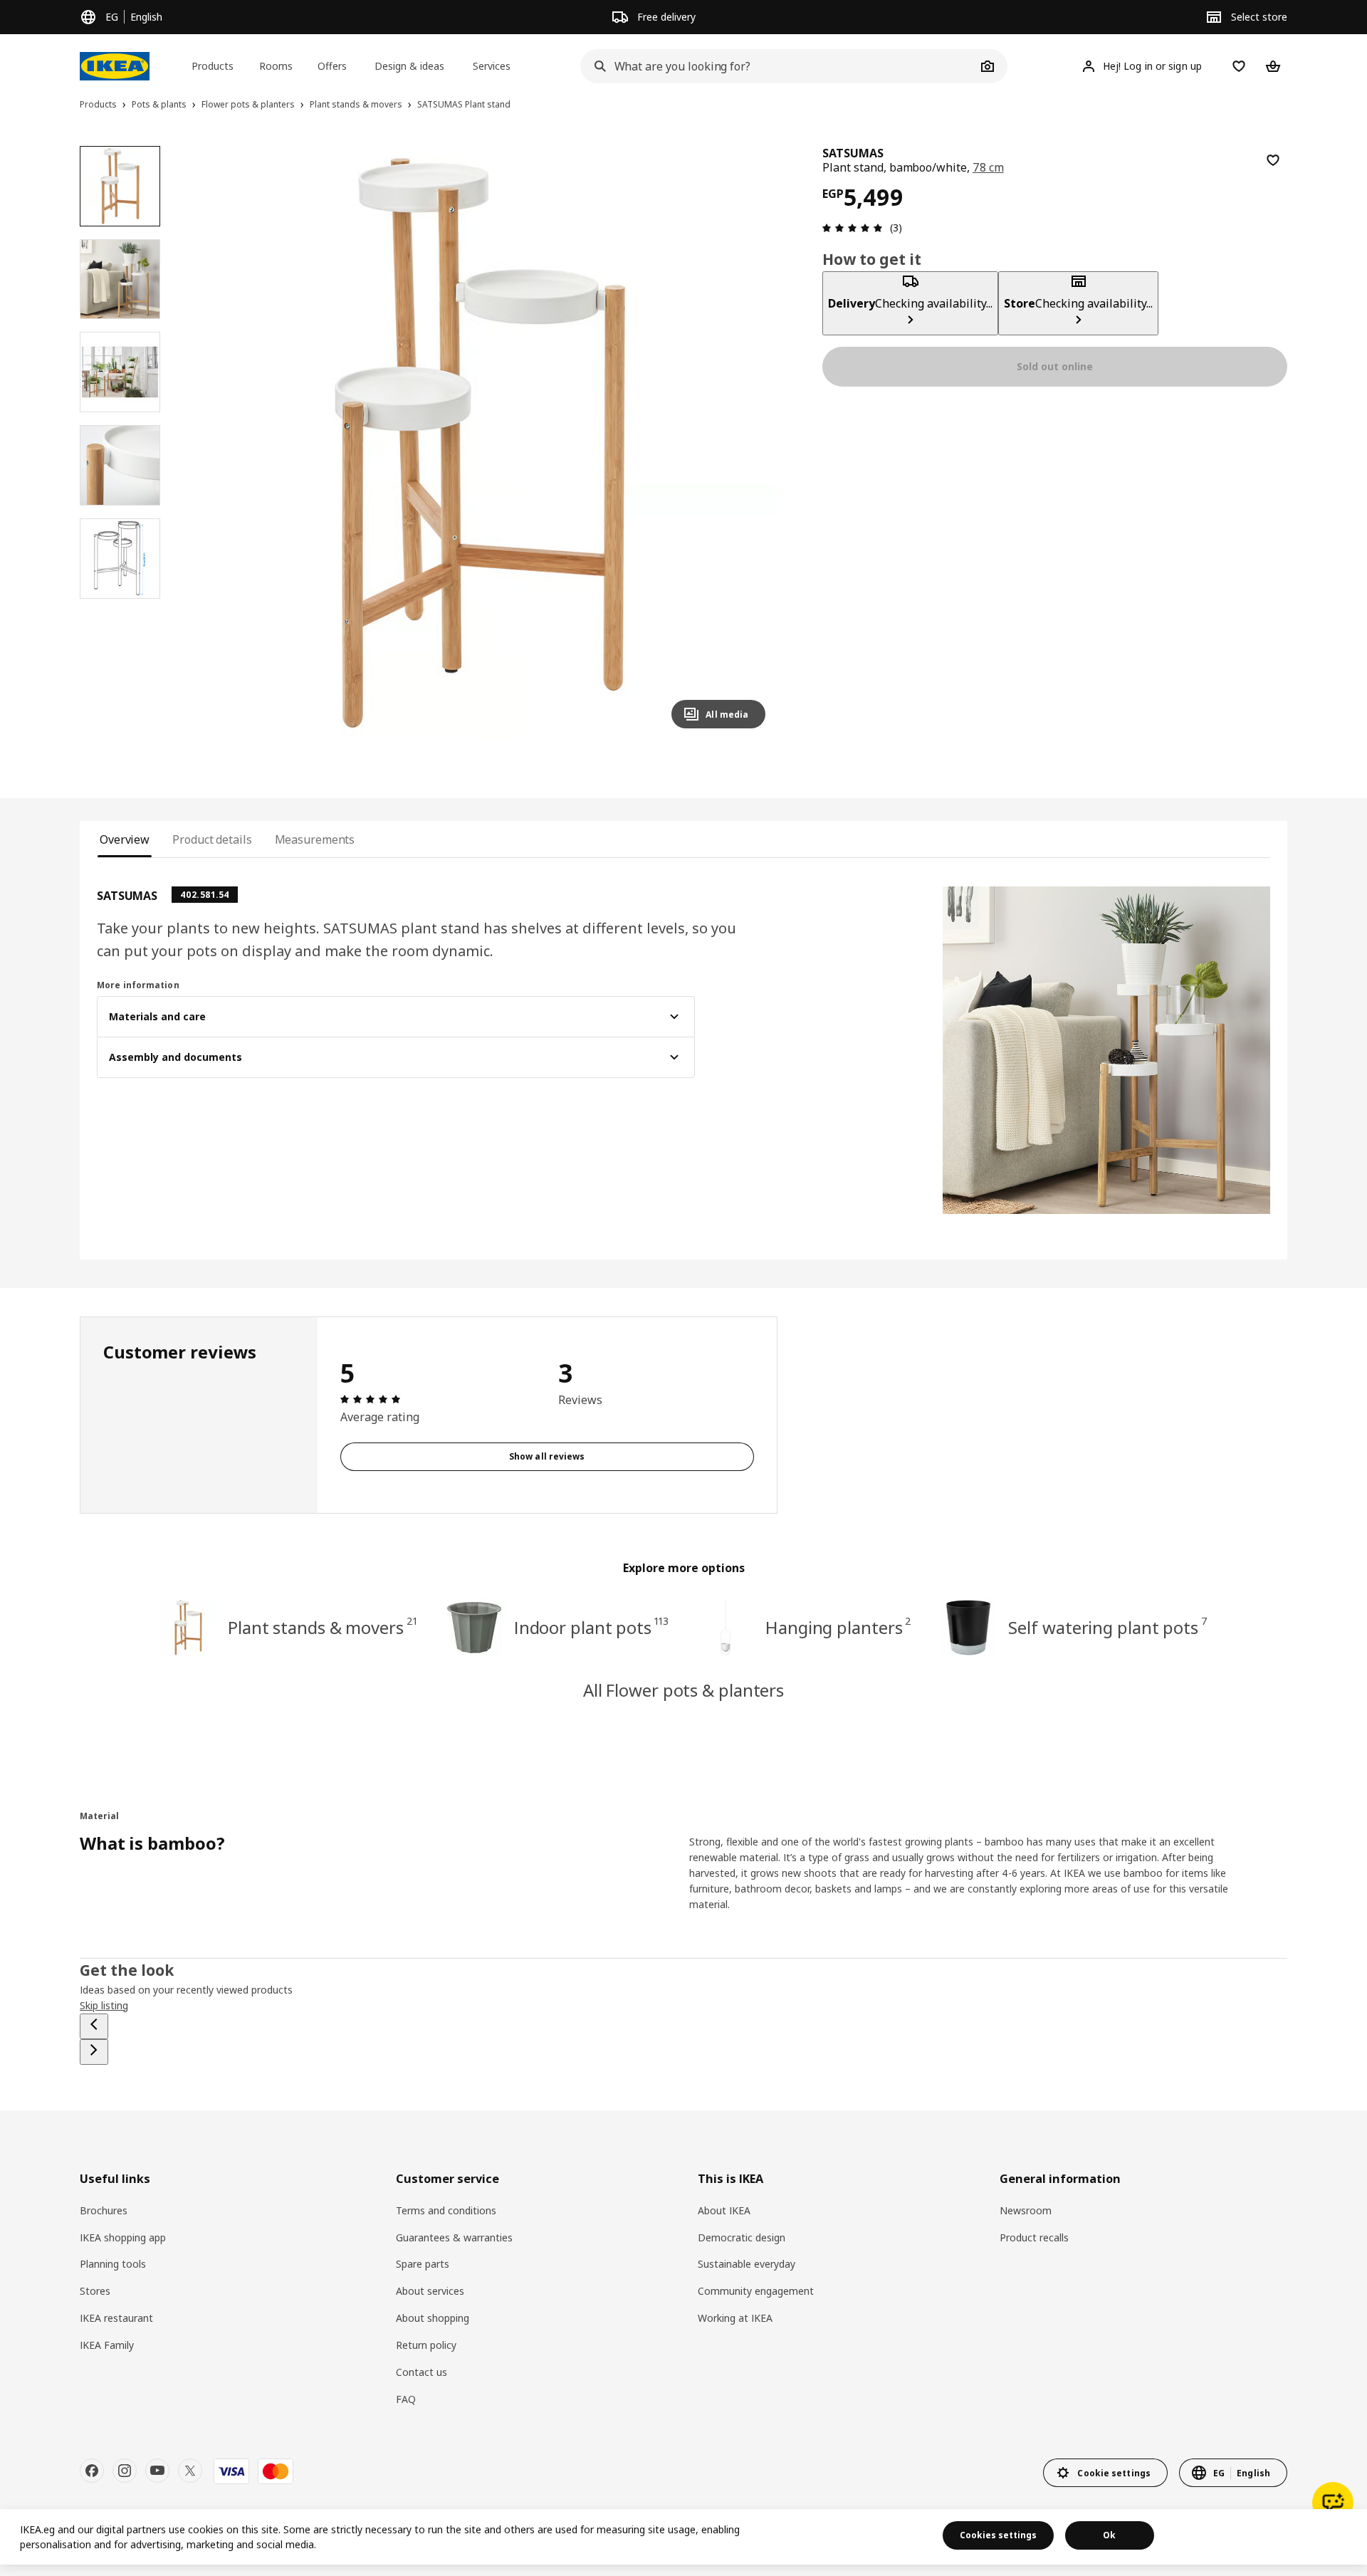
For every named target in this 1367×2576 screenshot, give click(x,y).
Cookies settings (998, 2535)
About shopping (433, 2318)
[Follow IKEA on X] (190, 2471)
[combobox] (778, 66)
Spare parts (423, 2264)
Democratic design (742, 2237)
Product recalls (1034, 2237)
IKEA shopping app (123, 2237)
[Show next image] (748, 443)
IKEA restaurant (116, 2318)
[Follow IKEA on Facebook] (92, 2471)
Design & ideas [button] (409, 66)
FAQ (406, 2399)
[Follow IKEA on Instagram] (125, 2471)
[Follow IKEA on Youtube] (157, 2471)
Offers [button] (332, 66)
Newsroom (1026, 2210)
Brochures (104, 2210)
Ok (1109, 2535)
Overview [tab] (125, 839)
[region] (480, 443)
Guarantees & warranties (454, 2237)
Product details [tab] (212, 839)
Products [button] (213, 66)
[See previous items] (94, 2026)
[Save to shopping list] (1273, 160)
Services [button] (492, 66)
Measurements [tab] (315, 839)
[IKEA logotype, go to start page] (115, 66)
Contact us (421, 2372)
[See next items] (94, 2052)
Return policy (426, 2345)
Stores (95, 2291)
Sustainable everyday (747, 2264)
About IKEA (724, 2210)
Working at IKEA (735, 2318)
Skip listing (104, 2005)
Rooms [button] (276, 66)
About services (430, 2291)
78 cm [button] (988, 167)
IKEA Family (107, 2345)
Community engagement (756, 2291)
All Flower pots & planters (683, 1690)
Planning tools (113, 2264)
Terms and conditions (446, 2210)
